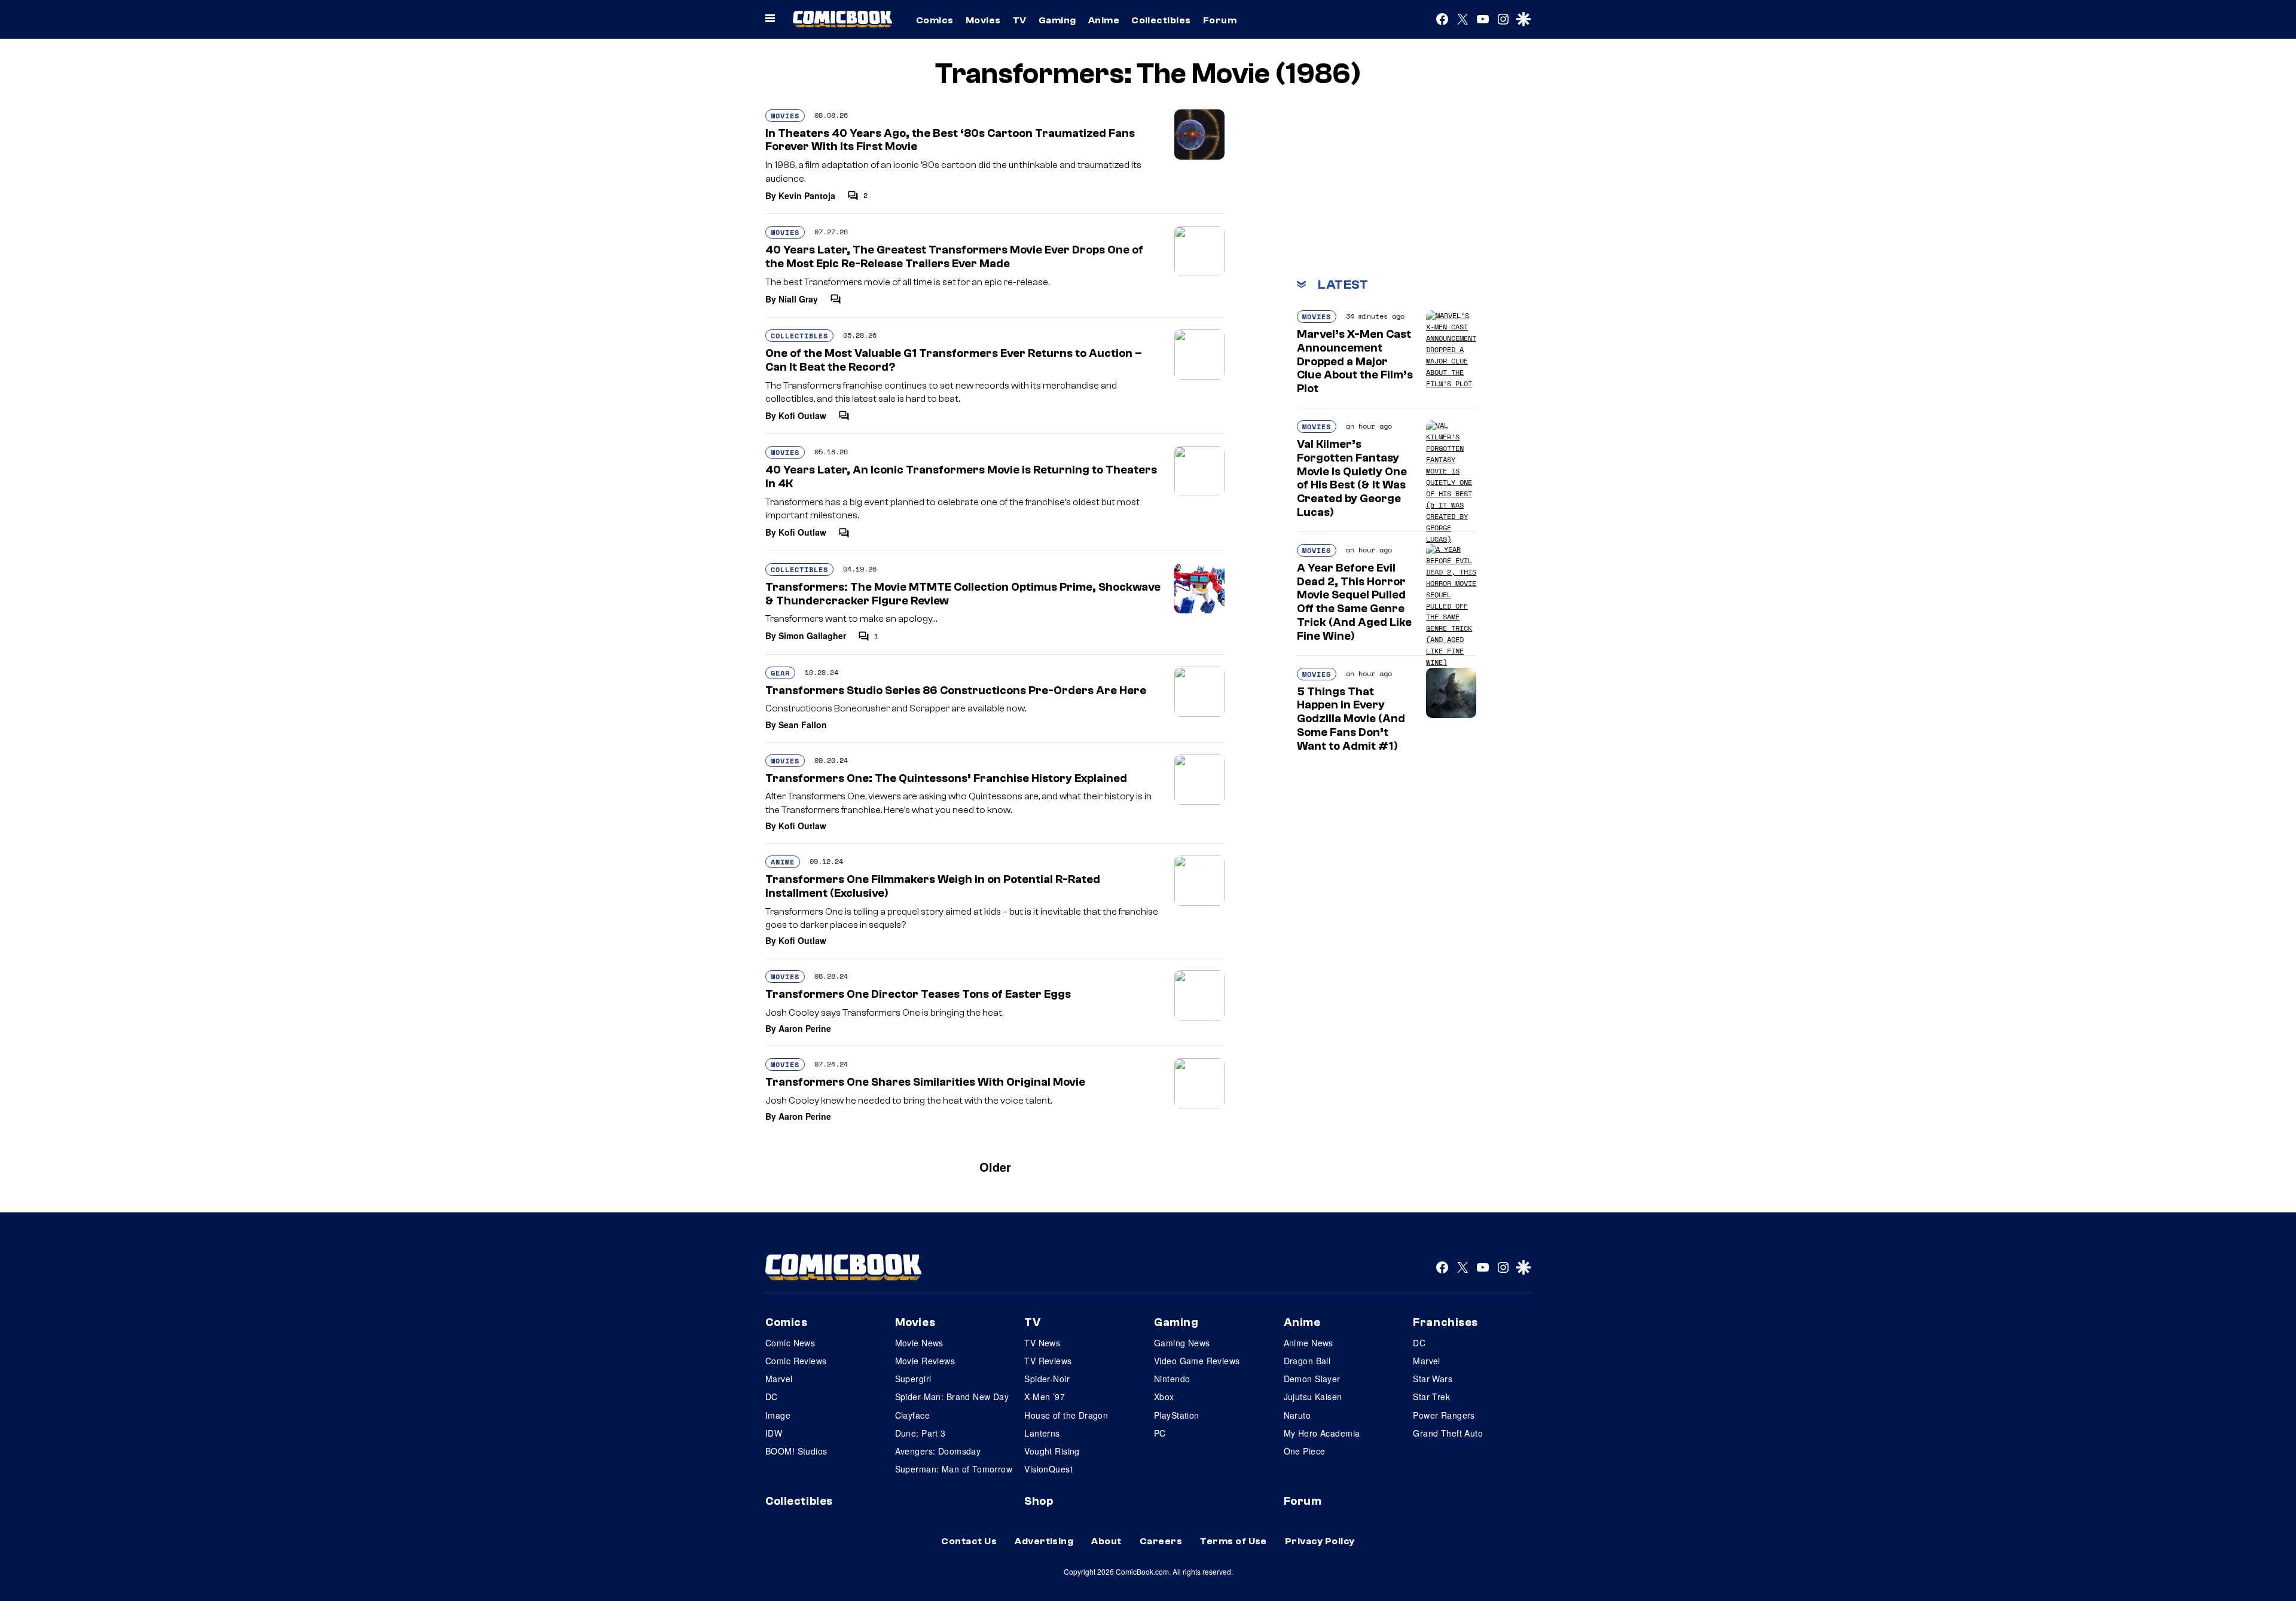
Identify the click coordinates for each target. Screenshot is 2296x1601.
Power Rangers (1444, 1415)
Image (778, 1415)
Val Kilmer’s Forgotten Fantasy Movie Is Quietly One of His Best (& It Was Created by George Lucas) (1352, 478)
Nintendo (1172, 1379)
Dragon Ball (1307, 1361)
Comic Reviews (796, 1361)
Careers (1161, 1541)
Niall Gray (798, 299)
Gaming (1057, 20)
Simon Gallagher (812, 635)
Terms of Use (1234, 1541)
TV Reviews (1048, 1361)
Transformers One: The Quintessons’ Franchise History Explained (946, 778)
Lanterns (1042, 1433)
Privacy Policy (1320, 1541)
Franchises (1445, 1322)
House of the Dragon (1066, 1415)
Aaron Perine (805, 1028)
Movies (983, 20)
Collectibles (1161, 20)
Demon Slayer (1312, 1379)
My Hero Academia (1322, 1433)
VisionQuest (1048, 1469)
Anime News (1309, 1343)
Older (995, 1167)
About (1106, 1541)
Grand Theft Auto (1448, 1433)
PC (1160, 1433)
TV (1020, 20)
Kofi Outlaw (802, 415)
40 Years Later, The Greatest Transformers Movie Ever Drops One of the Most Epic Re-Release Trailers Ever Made (954, 257)
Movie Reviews (925, 1361)
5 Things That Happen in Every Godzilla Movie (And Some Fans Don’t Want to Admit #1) (1351, 719)
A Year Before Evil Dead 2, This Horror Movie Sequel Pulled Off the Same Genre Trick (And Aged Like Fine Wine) (1354, 602)
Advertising (1044, 1541)
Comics (935, 20)
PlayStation (1177, 1415)
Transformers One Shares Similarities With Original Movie (925, 1082)
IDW (774, 1433)
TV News (1042, 1343)
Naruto (1297, 1415)
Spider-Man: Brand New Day (952, 1397)
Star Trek (1431, 1397)
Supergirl (913, 1379)
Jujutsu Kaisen (1313, 1397)
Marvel (779, 1379)
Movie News (919, 1343)
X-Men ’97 (1045, 1397)
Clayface (912, 1415)
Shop (1039, 1501)
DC (772, 1397)
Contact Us (969, 1541)
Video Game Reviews (1197, 1361)
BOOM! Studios (796, 1451)
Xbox (1164, 1397)
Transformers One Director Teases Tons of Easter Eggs (918, 994)
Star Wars (1433, 1379)
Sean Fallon (803, 725)
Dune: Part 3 (920, 1433)
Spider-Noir (1047, 1379)
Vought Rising (1052, 1451)
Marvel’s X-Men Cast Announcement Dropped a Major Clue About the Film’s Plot (1355, 361)
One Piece (1305, 1451)
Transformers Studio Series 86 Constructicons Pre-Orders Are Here (956, 690)
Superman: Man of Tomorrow (954, 1469)
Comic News (790, 1343)
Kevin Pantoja (807, 195)
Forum (1220, 20)
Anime (1104, 20)
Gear (780, 673)
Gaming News (1182, 1343)
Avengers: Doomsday (938, 1451)
